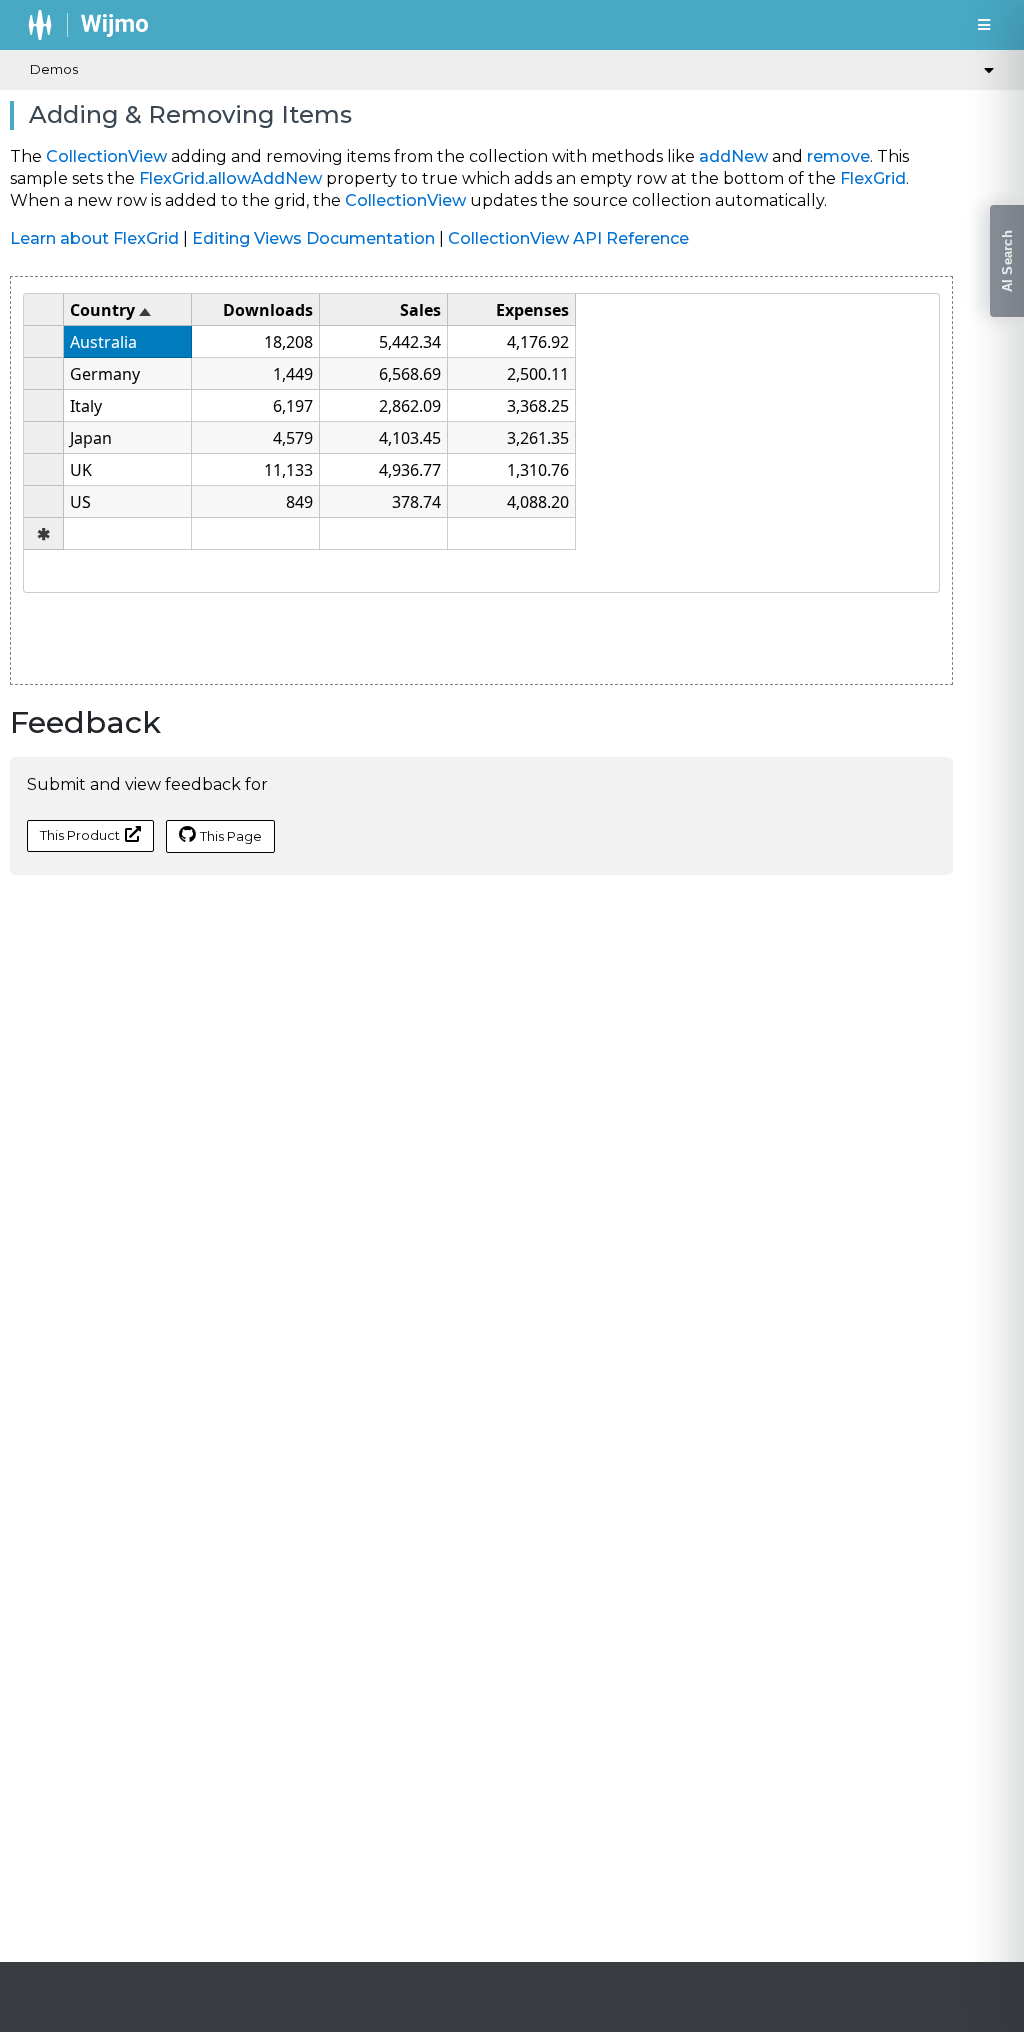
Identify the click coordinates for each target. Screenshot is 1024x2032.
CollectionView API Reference (568, 238)
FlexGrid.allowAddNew (230, 178)
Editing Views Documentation (313, 238)
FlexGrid (873, 178)
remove (838, 156)
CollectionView (106, 156)
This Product (80, 835)
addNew (733, 156)
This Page (231, 836)
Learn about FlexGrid (94, 238)
